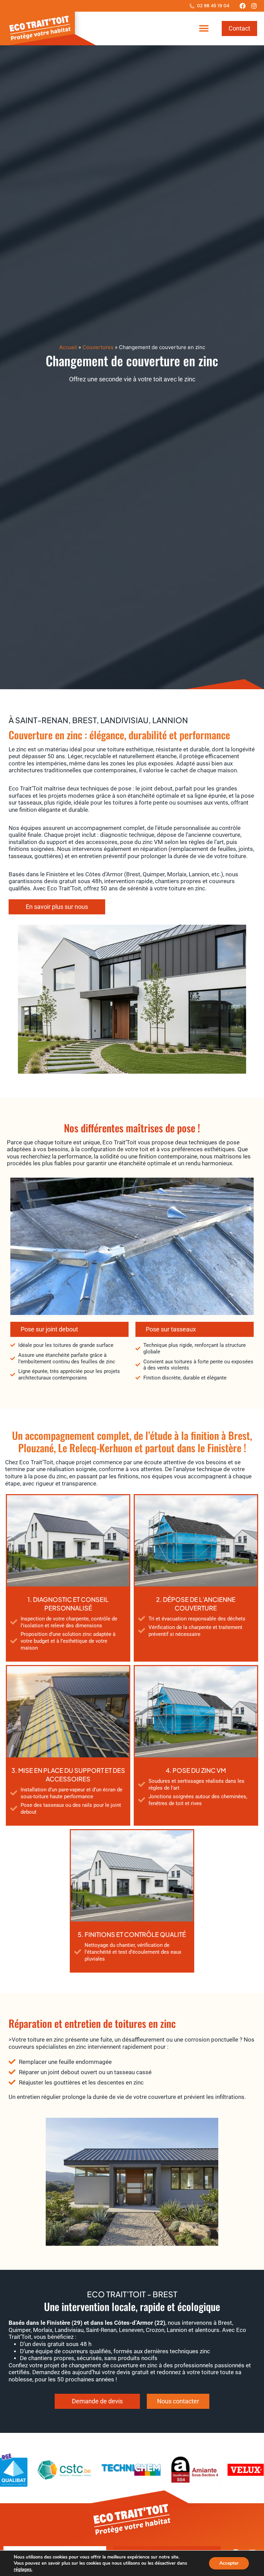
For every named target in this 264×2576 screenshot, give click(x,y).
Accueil (68, 347)
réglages (23, 2569)
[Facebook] (243, 6)
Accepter (229, 2563)
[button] (204, 29)
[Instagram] (254, 6)
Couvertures (98, 347)
